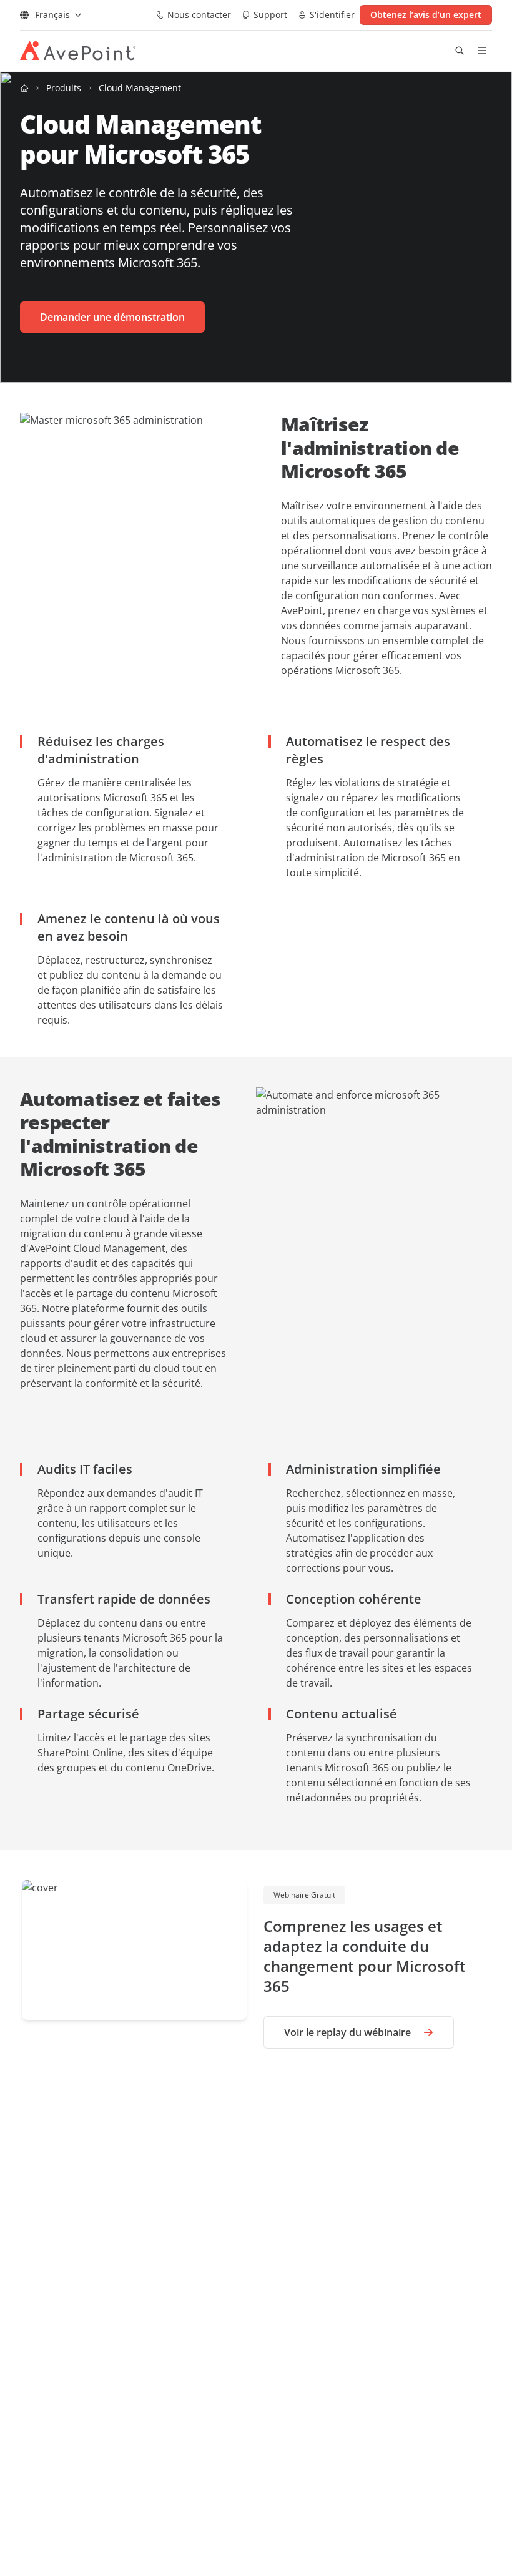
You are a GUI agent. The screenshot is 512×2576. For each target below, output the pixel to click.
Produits (64, 88)
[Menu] (482, 51)
